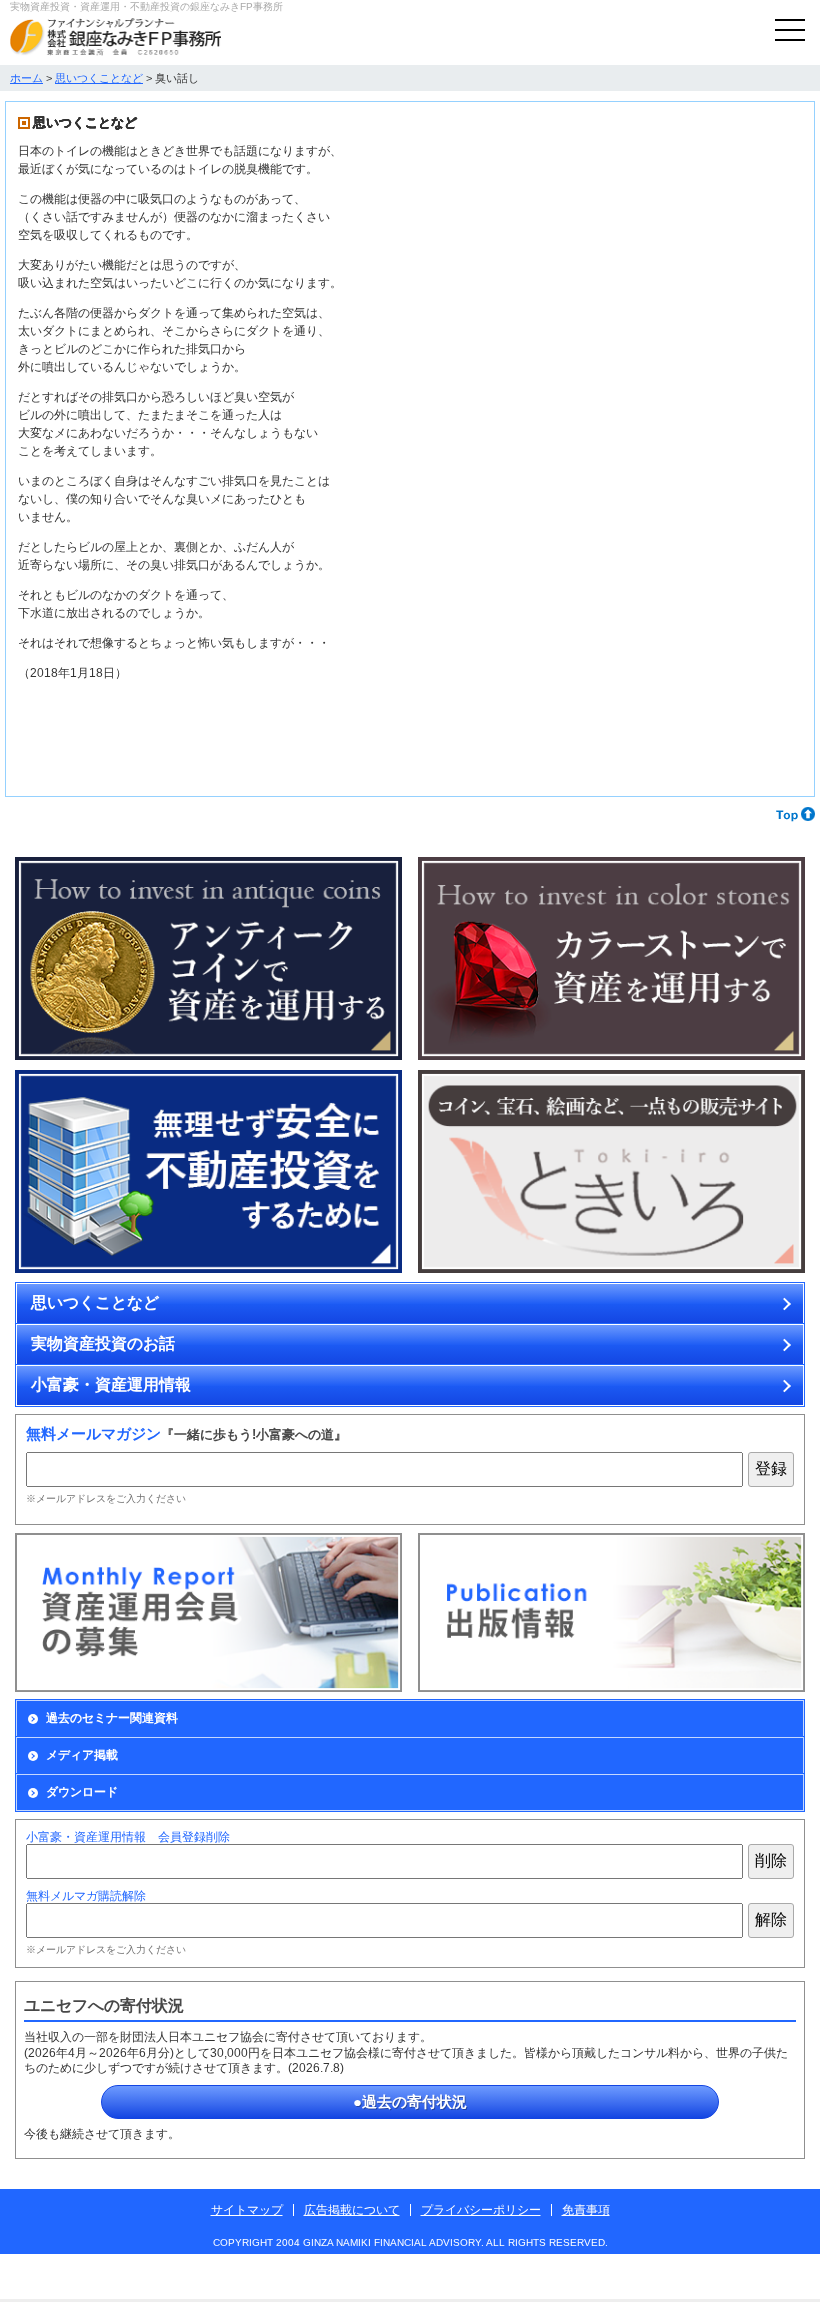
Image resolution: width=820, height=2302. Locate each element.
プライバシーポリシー (481, 2210)
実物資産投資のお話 (103, 1343)
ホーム (26, 78)
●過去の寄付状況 (410, 2101)
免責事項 (586, 2210)
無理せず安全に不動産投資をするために (208, 1172)
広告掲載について (352, 2210)
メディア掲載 (82, 1755)
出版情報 (611, 1612)
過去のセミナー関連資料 (112, 1718)
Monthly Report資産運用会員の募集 (208, 1612)
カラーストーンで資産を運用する (611, 959)
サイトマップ (247, 2210)
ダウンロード (82, 1792)
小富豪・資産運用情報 (111, 1384)
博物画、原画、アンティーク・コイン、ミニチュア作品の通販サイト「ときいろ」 (611, 1172)
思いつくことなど (99, 78)
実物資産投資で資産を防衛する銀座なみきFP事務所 (115, 37)
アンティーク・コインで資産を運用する (208, 959)
